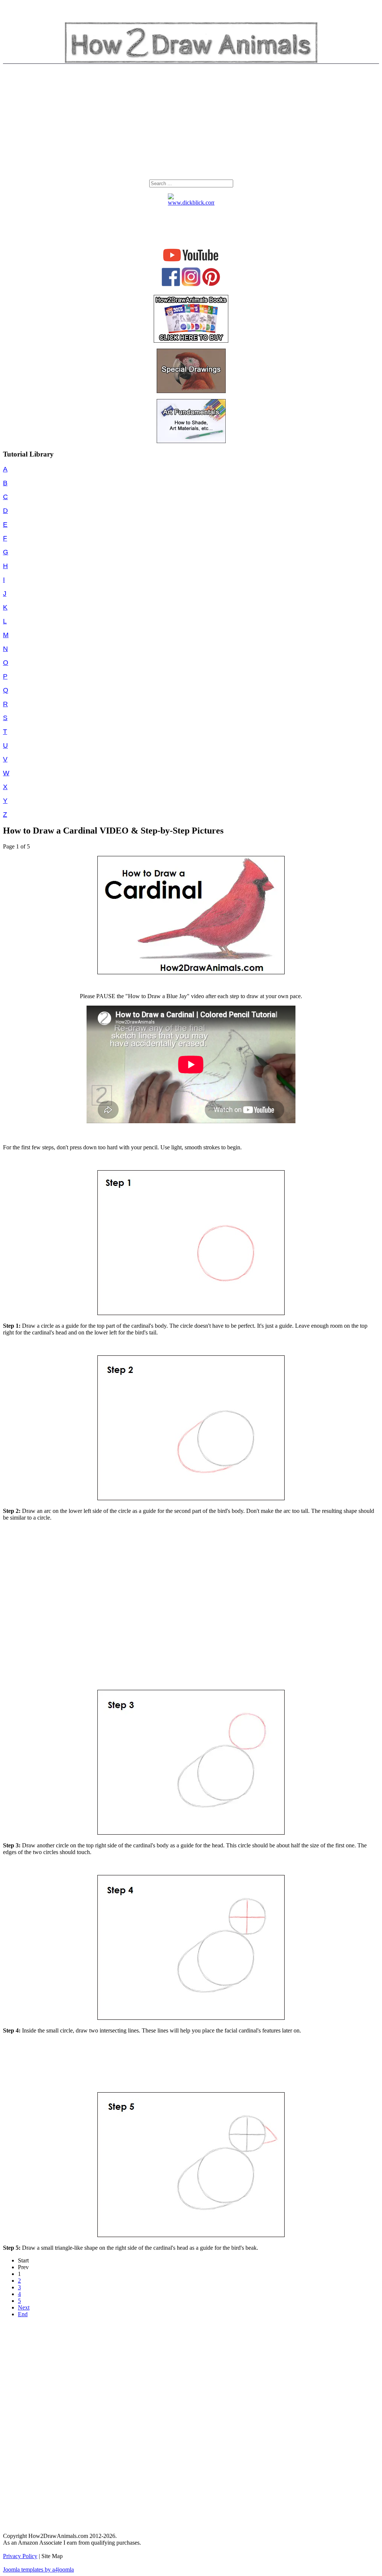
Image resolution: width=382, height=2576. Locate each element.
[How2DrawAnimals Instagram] (191, 284)
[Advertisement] (191, 124)
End (23, 2314)
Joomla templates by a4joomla (38, 2569)
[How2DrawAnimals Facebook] (171, 284)
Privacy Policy (20, 2556)
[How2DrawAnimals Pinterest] (211, 284)
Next (24, 2307)
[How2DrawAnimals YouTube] (191, 261)
